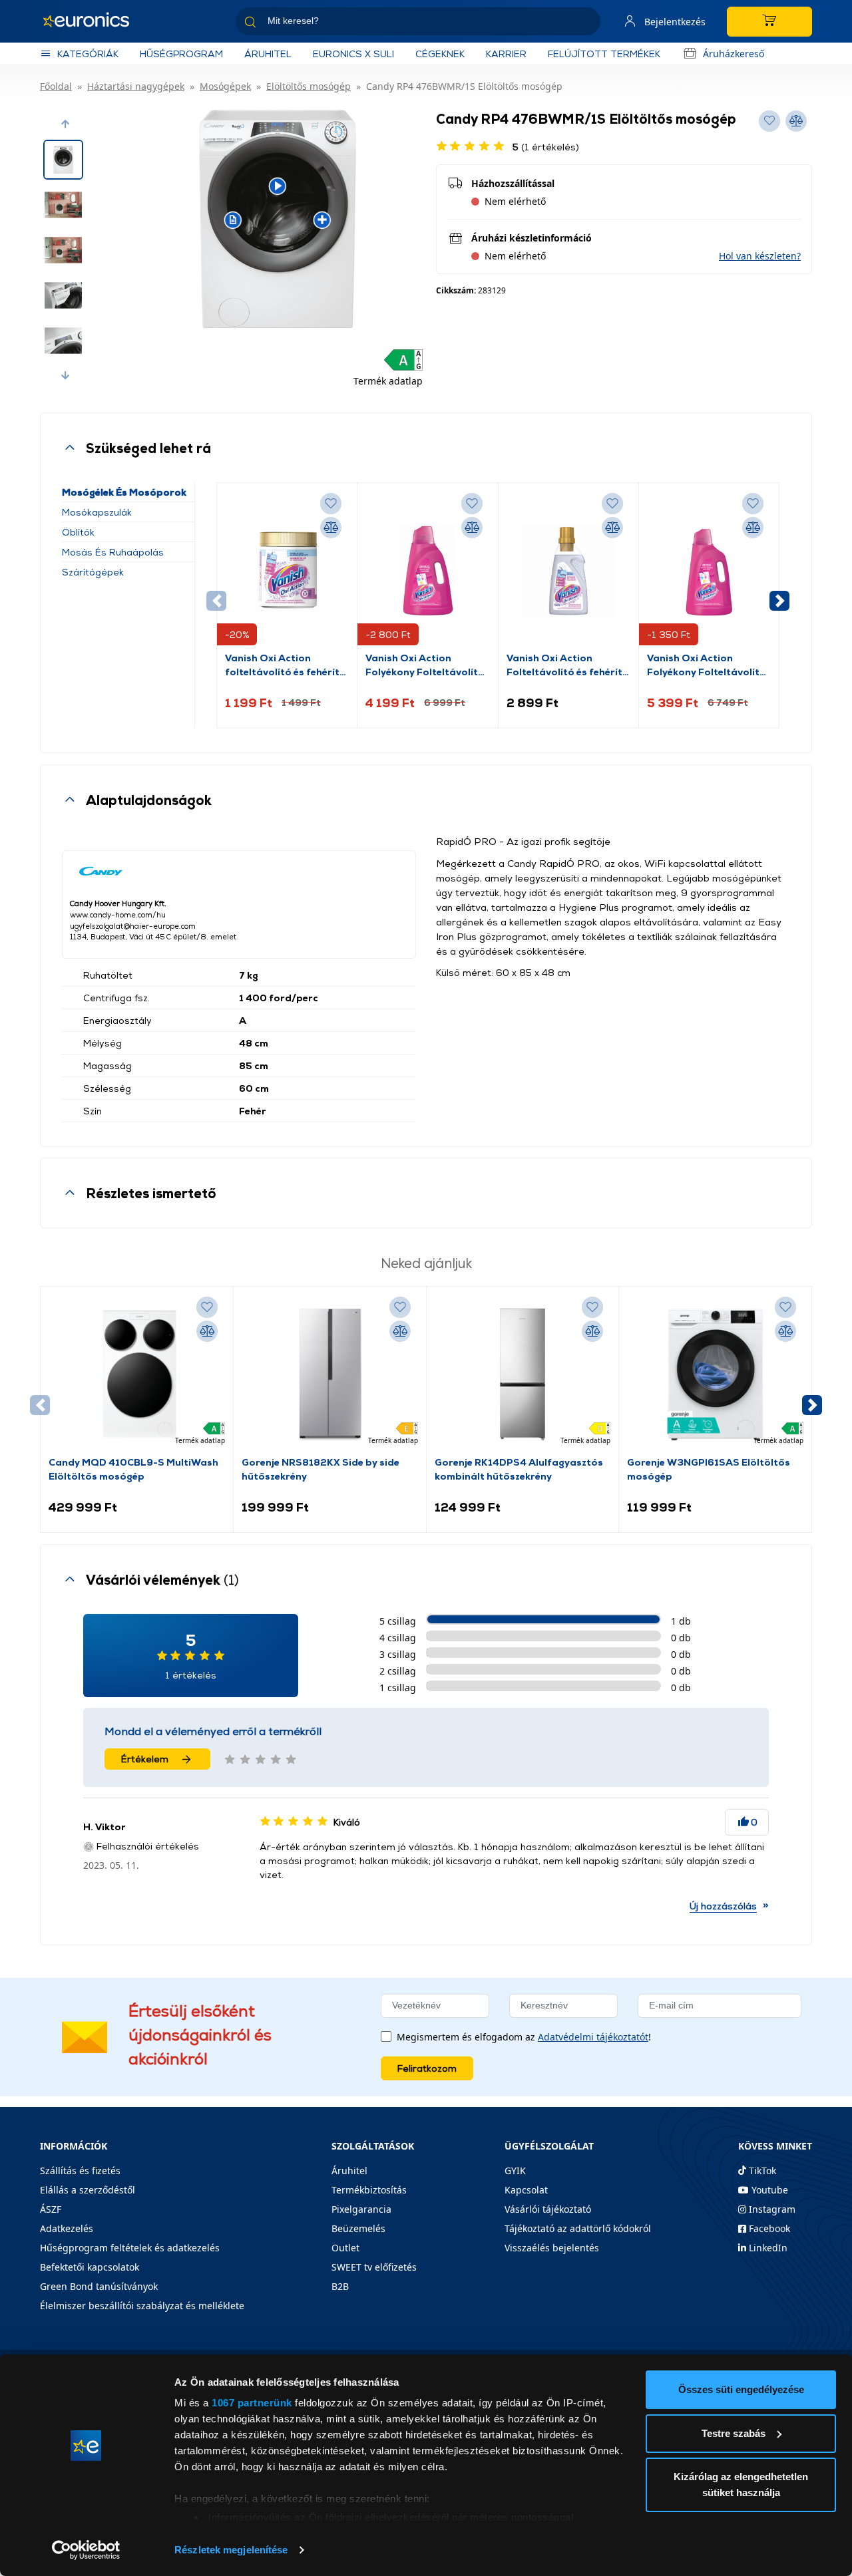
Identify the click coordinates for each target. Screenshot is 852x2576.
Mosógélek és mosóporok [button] (124, 492)
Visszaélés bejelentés (552, 2248)
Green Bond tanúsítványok (99, 2286)
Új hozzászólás (723, 1906)
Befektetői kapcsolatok (90, 2267)
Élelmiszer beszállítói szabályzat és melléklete (142, 2306)
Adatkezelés (67, 2228)
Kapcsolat (526, 2190)
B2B (340, 2286)
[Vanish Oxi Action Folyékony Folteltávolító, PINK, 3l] (427, 571)
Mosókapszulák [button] (97, 512)
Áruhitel (268, 54)
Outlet (345, 2248)
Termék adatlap (388, 381)
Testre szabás (734, 2433)
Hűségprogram (181, 54)
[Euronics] (93, 21)
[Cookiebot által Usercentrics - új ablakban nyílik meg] (86, 2550)
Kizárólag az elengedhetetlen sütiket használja (741, 2485)
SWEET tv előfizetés (374, 2267)
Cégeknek (440, 54)
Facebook (768, 2228)
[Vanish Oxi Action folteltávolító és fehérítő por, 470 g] (287, 571)
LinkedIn (767, 2248)
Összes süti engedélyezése (741, 2389)
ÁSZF (51, 2209)
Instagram (771, 2209)
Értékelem (145, 1759)
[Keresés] (585, 24)
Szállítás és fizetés (80, 2171)
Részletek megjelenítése (231, 2550)
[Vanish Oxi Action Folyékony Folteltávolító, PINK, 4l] (709, 571)
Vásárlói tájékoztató (548, 2209)
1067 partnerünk (252, 2403)
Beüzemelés (358, 2228)
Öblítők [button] (78, 532)
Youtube (768, 2190)
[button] (65, 124)
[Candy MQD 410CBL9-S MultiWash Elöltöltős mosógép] (137, 1374)
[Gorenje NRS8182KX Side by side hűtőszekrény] (330, 1374)
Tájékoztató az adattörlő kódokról (578, 2228)
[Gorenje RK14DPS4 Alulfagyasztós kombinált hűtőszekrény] (523, 1374)
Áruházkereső (734, 54)
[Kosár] (769, 22)
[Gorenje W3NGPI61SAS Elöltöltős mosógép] (715, 1374)
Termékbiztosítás (369, 2190)
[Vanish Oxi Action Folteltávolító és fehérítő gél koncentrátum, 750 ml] (568, 571)
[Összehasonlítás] (331, 528)
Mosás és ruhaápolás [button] (113, 552)
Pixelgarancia (361, 2209)
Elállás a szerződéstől (88, 2190)
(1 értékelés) (546, 147)
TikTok (761, 2171)
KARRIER (506, 54)
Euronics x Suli (353, 54)
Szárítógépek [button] (93, 572)
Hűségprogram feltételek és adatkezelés (130, 2248)
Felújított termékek (604, 54)
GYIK (515, 2171)
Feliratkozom (427, 2068)
